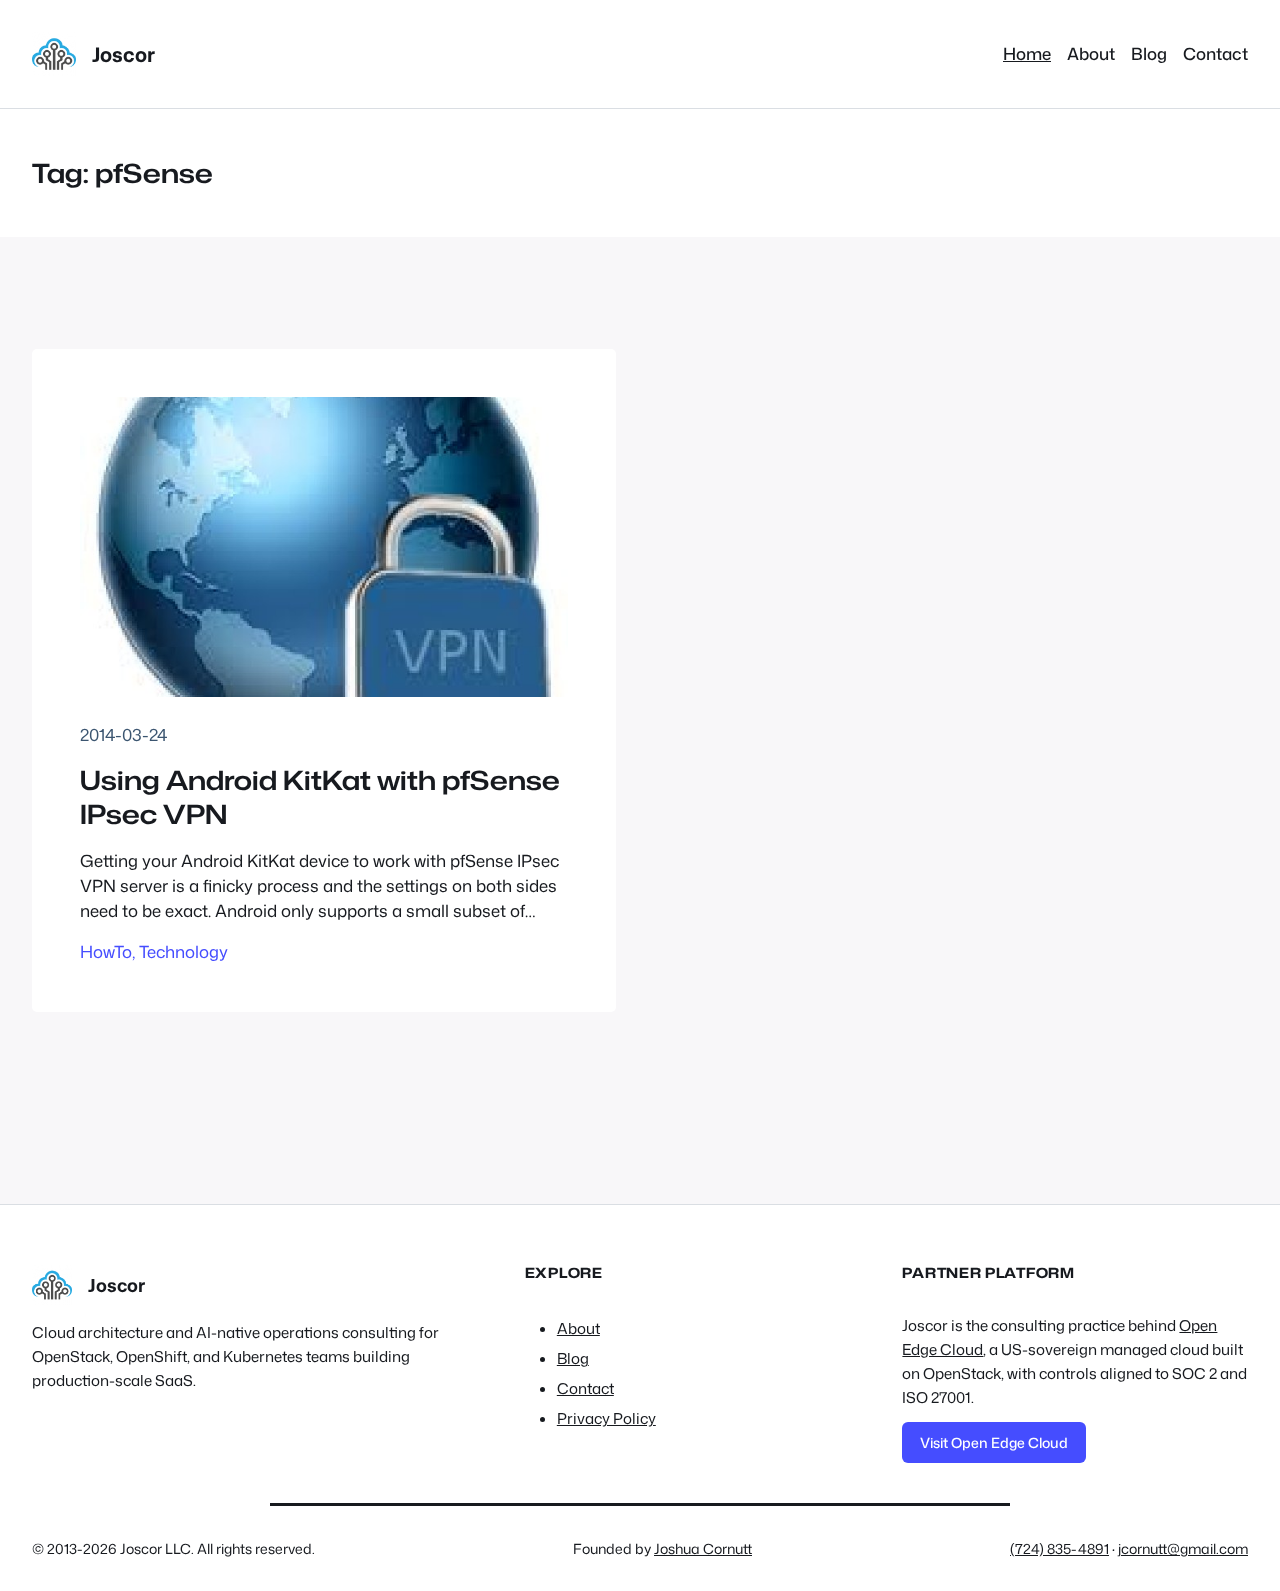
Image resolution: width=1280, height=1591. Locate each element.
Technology (183, 951)
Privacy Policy (606, 1418)
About (578, 1328)
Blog (573, 1358)
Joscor (123, 54)
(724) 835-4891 (1059, 1548)
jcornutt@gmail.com (1183, 1548)
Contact (585, 1388)
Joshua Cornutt (703, 1548)
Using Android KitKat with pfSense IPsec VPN (320, 797)
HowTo (106, 951)
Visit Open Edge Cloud (994, 1442)
